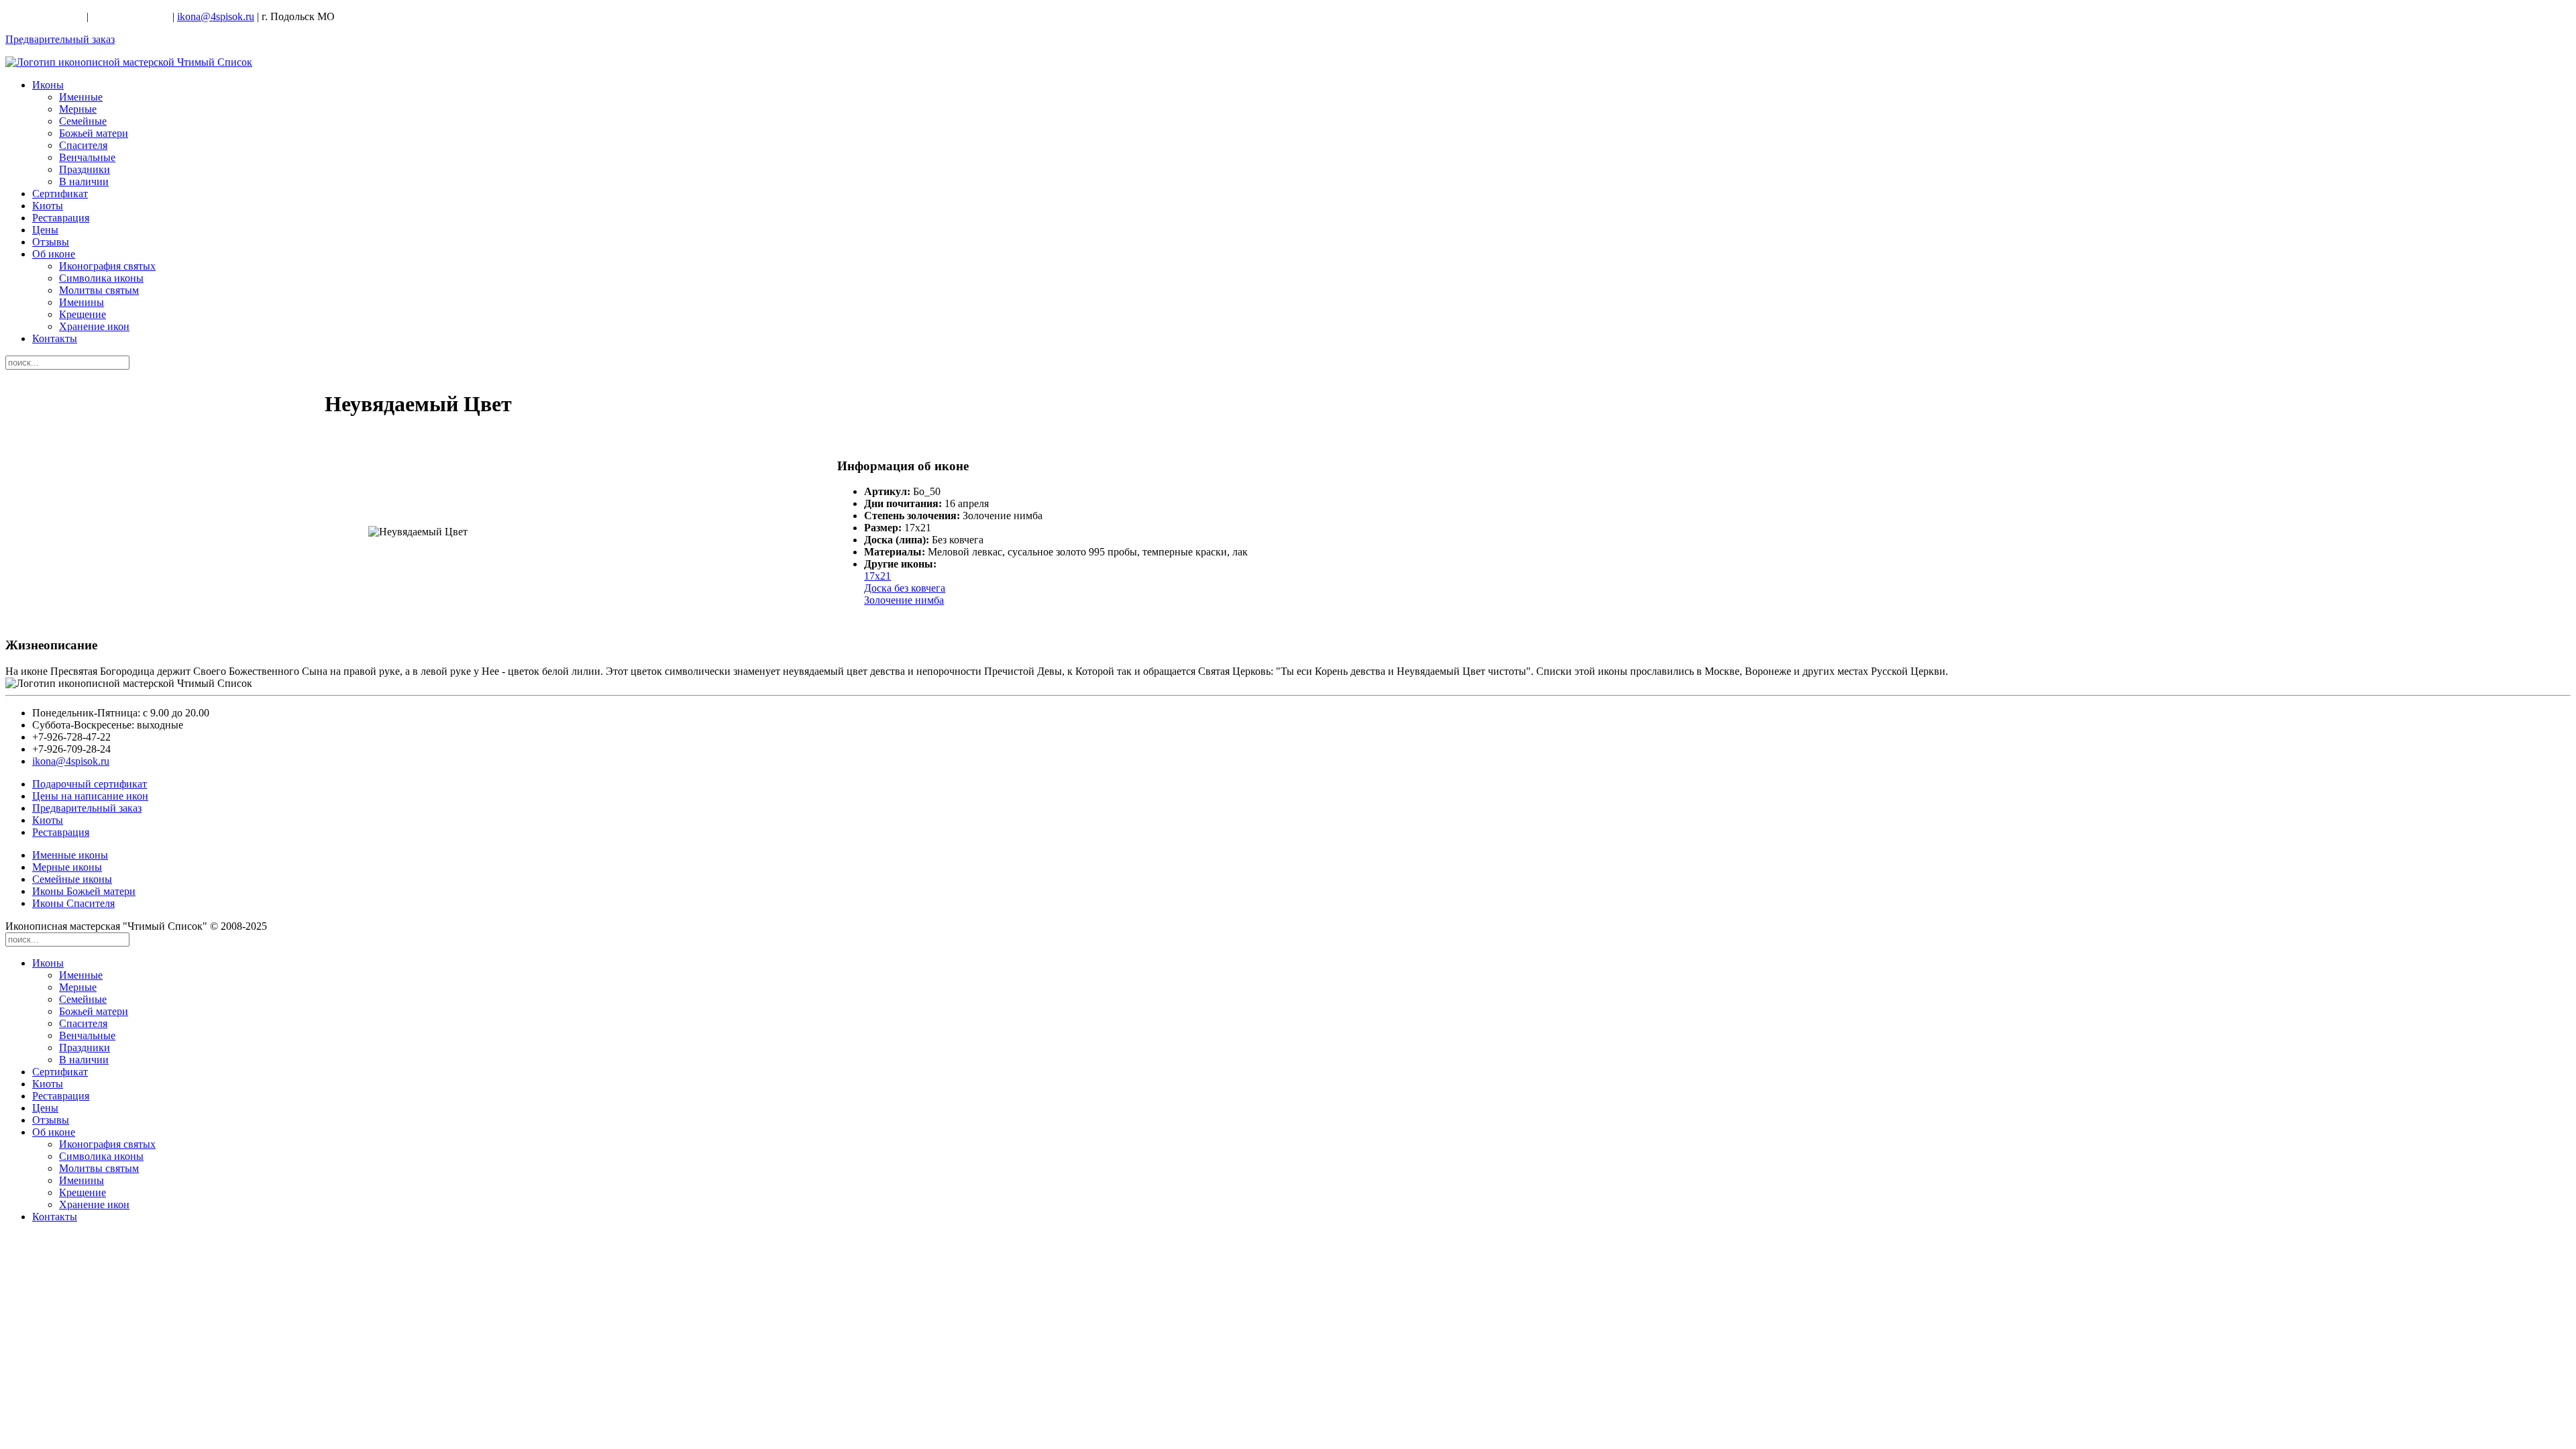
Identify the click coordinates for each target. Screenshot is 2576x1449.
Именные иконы (70, 855)
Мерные (78, 109)
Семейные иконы (72, 879)
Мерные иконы (67, 867)
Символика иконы (101, 278)
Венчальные (87, 157)
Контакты (55, 338)
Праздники (85, 169)
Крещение (83, 314)
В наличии (84, 181)
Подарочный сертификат (90, 784)
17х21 (877, 576)
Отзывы (51, 242)
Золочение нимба (904, 600)
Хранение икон (94, 326)
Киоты (48, 206)
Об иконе (54, 254)
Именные (81, 97)
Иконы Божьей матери (84, 891)
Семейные (83, 121)
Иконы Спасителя (73, 903)
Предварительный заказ (60, 39)
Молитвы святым (99, 290)
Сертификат (60, 194)
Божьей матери (94, 133)
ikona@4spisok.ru (216, 16)
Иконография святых (107, 266)
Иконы (48, 85)
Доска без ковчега (905, 588)
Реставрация (61, 218)
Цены (45, 230)
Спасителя (83, 145)
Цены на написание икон (90, 796)
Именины (82, 302)
